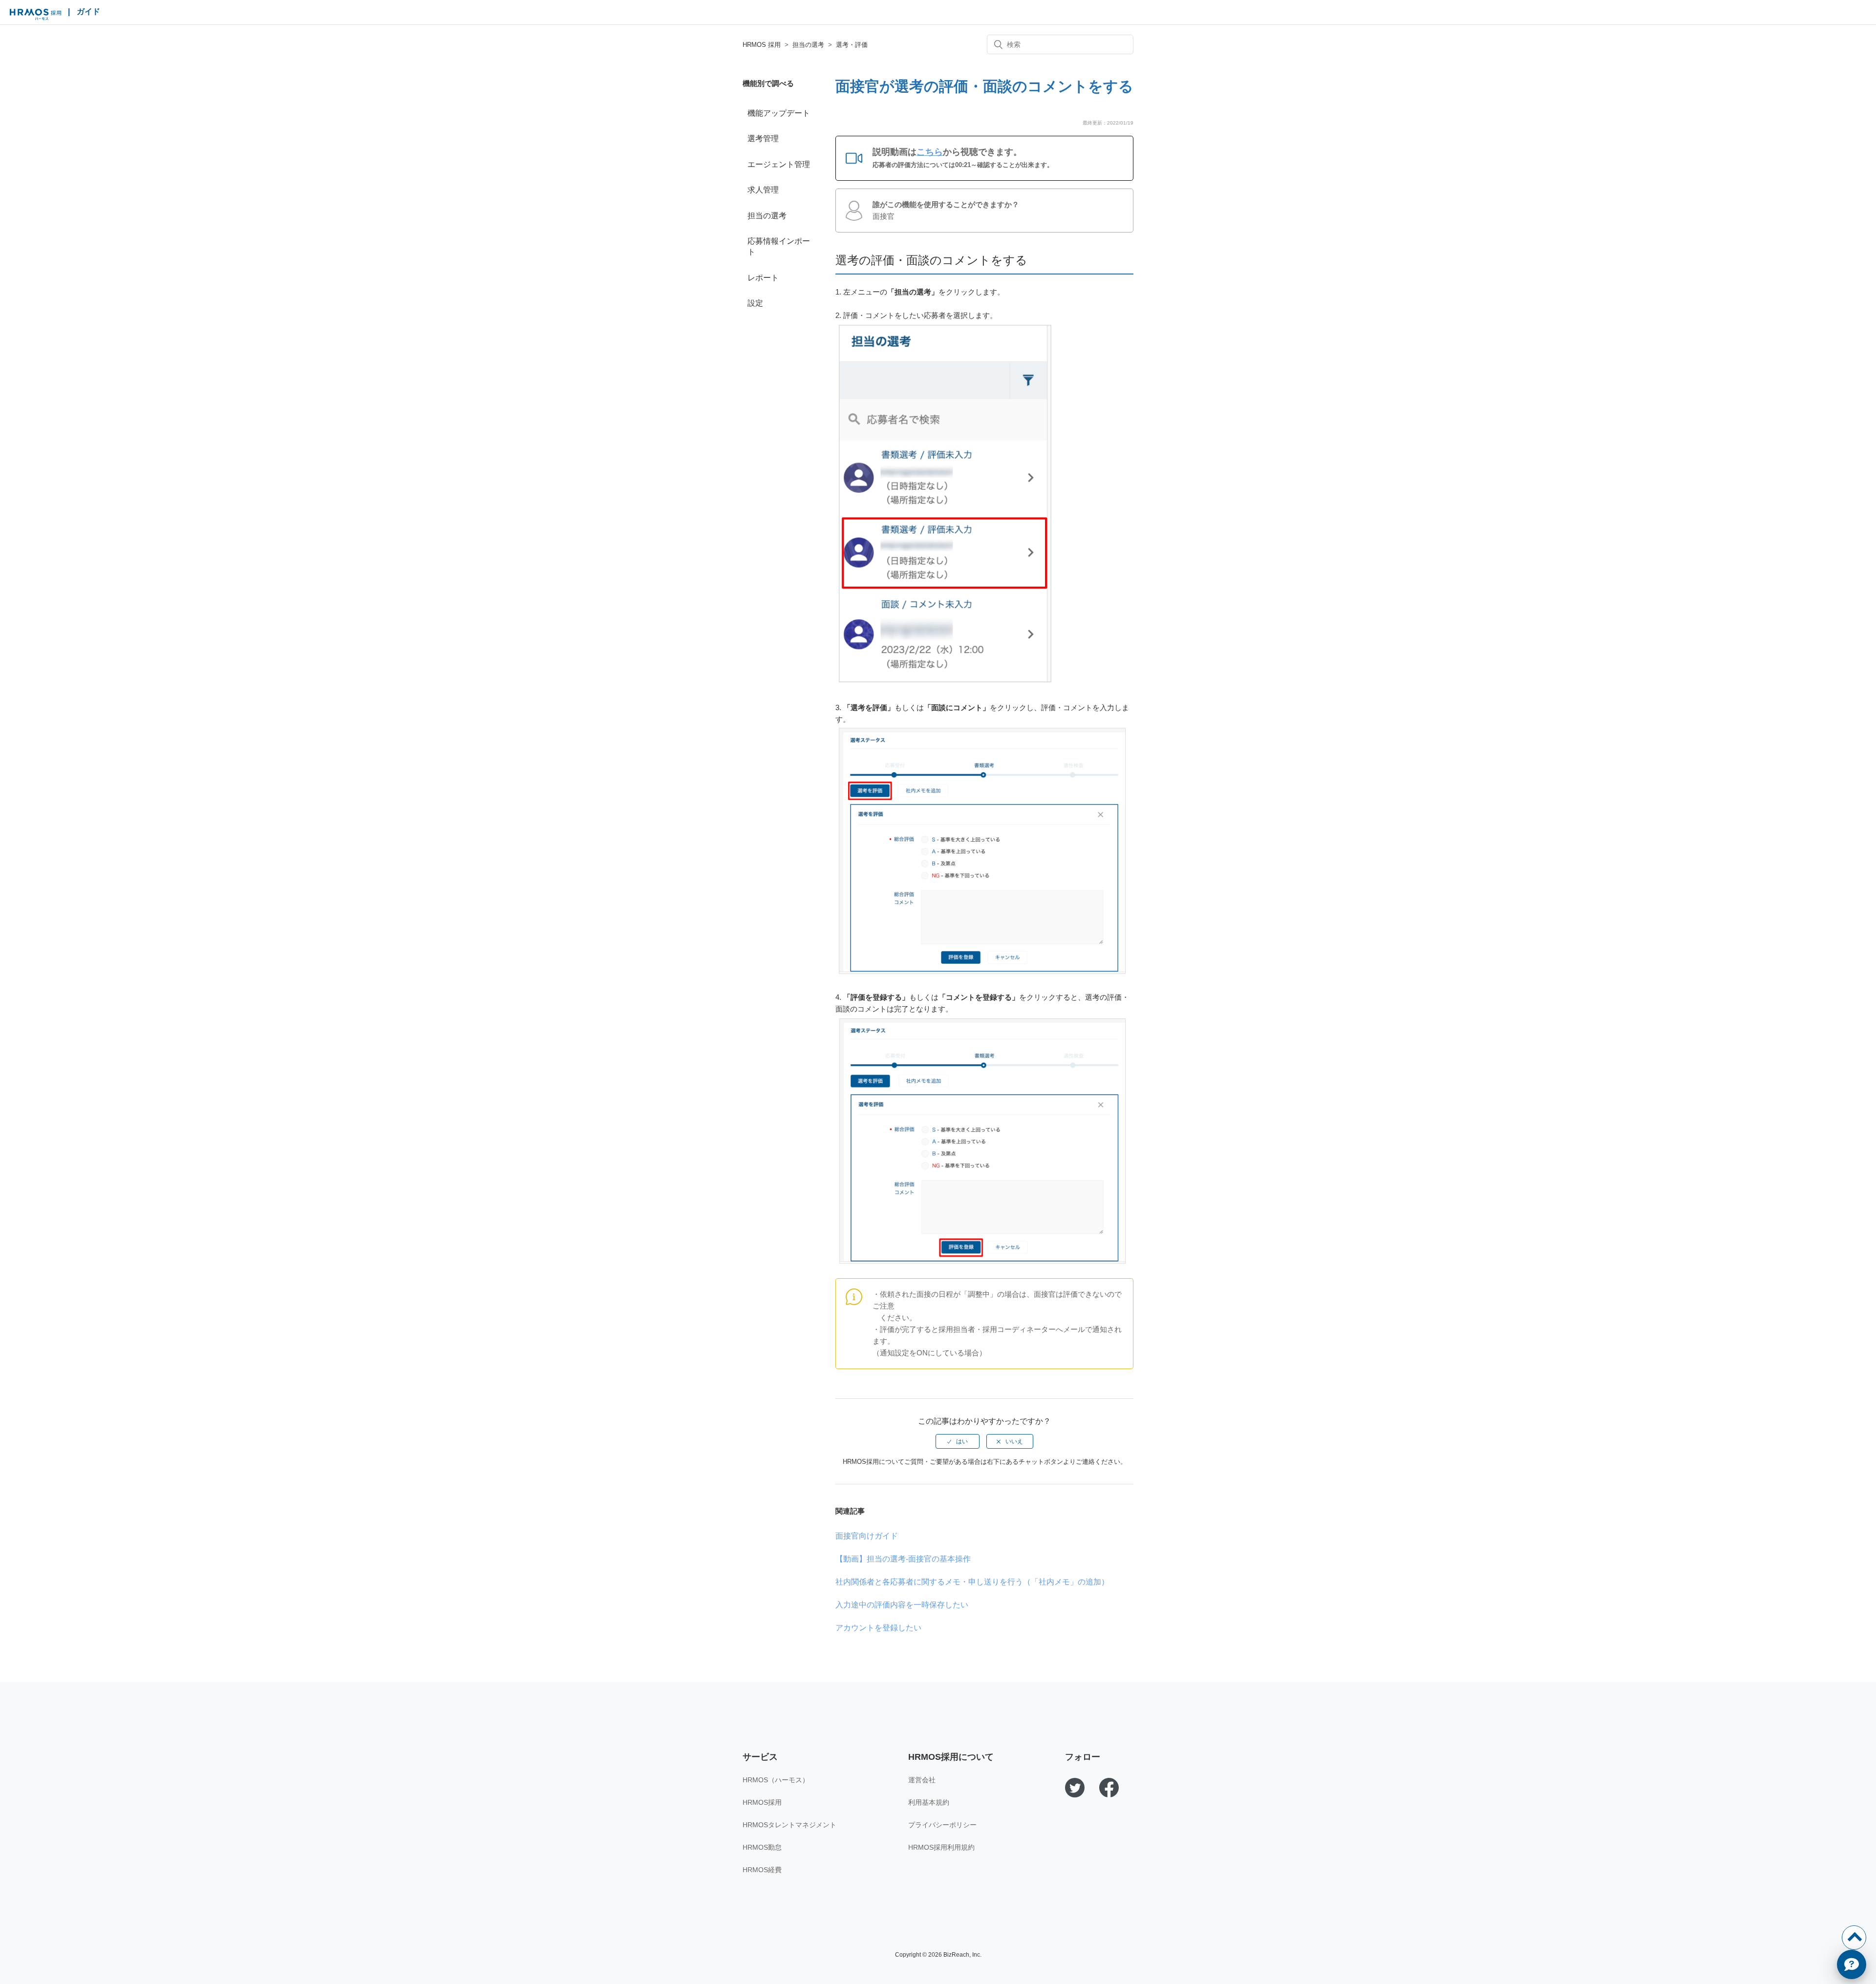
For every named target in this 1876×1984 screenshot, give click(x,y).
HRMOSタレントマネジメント (789, 1825)
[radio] (958, 1441)
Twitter (1075, 1788)
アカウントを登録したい (878, 1628)
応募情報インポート (779, 246)
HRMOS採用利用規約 (941, 1847)
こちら (930, 152)
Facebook (1109, 1788)
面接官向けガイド (867, 1536)
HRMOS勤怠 (762, 1847)
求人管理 (763, 190)
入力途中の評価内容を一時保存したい (902, 1605)
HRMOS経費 (762, 1870)
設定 (755, 303)
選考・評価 (852, 45)
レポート (763, 278)
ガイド (88, 11)
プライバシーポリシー (942, 1825)
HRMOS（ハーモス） (776, 1780)
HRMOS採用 (762, 1802)
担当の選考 (808, 45)
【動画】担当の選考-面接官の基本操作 (903, 1559)
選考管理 (763, 138)
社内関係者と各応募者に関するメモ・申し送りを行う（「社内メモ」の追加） (972, 1582)
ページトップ (1854, 1938)
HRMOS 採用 (35, 15)
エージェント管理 (779, 164)
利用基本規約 (929, 1802)
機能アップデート (779, 113)
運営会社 (922, 1780)
